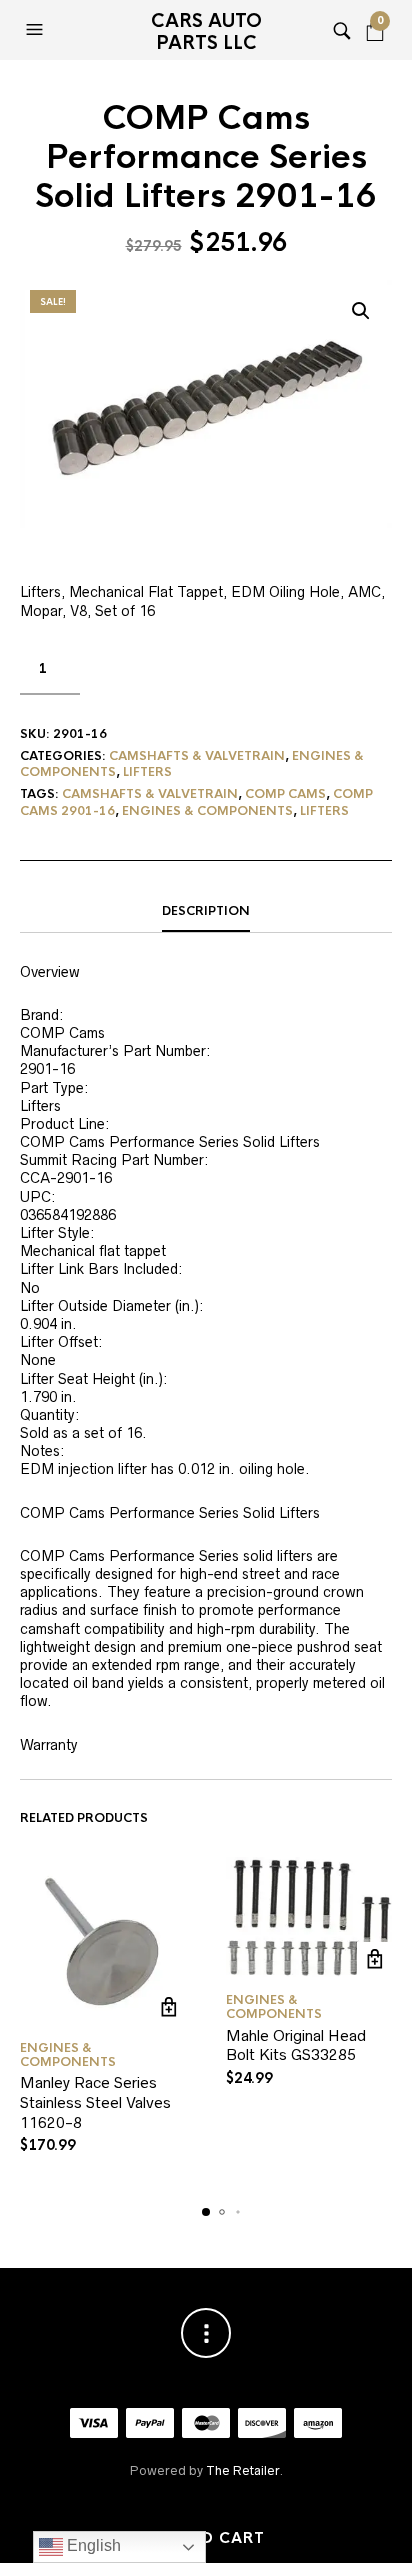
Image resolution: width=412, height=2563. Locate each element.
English (92, 2545)
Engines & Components (207, 811)
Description (206, 911)
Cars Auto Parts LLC (206, 32)
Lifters (147, 772)
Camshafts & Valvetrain (197, 756)
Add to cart (206, 2538)
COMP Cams (285, 794)
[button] (37, 30)
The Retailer (242, 2470)
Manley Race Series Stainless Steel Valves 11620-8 (95, 2102)
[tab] (206, 912)
